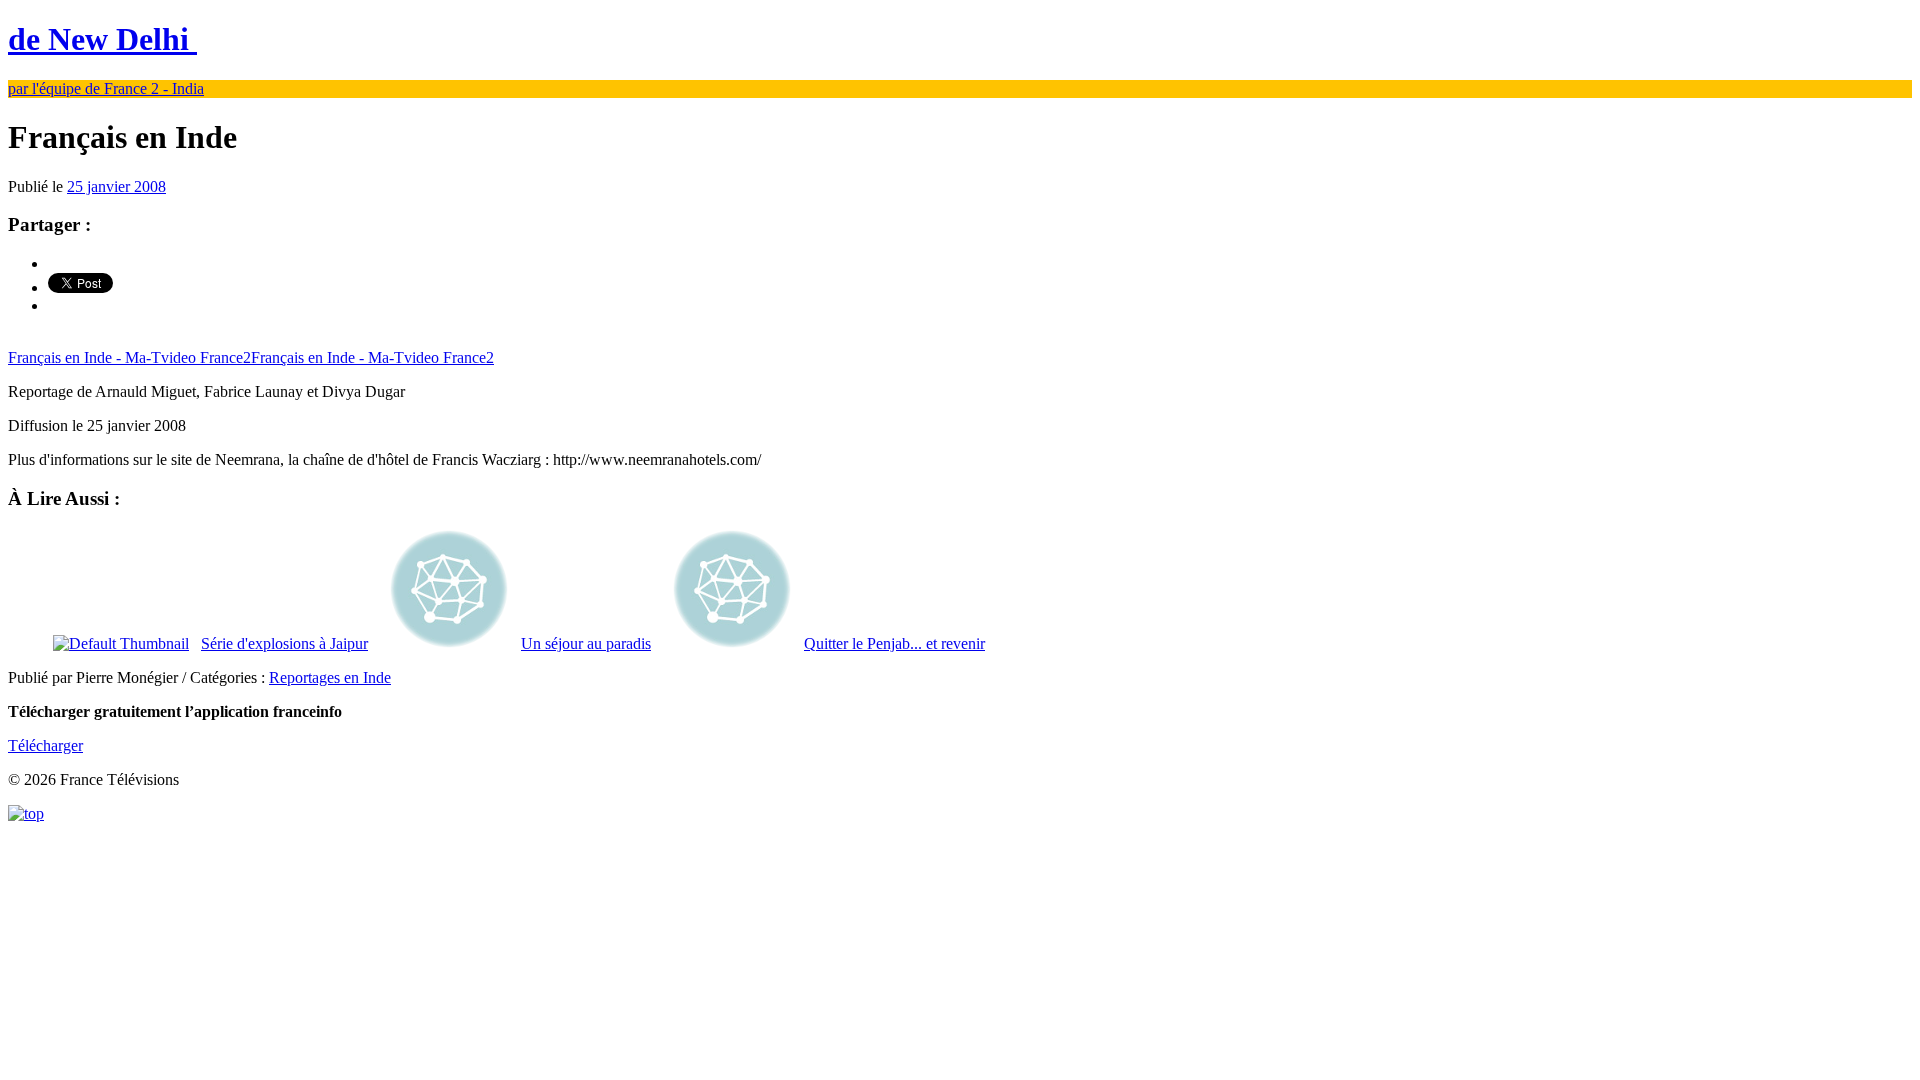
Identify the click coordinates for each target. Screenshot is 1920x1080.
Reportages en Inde (330, 677)
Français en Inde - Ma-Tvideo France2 (129, 357)
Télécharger (45, 745)
